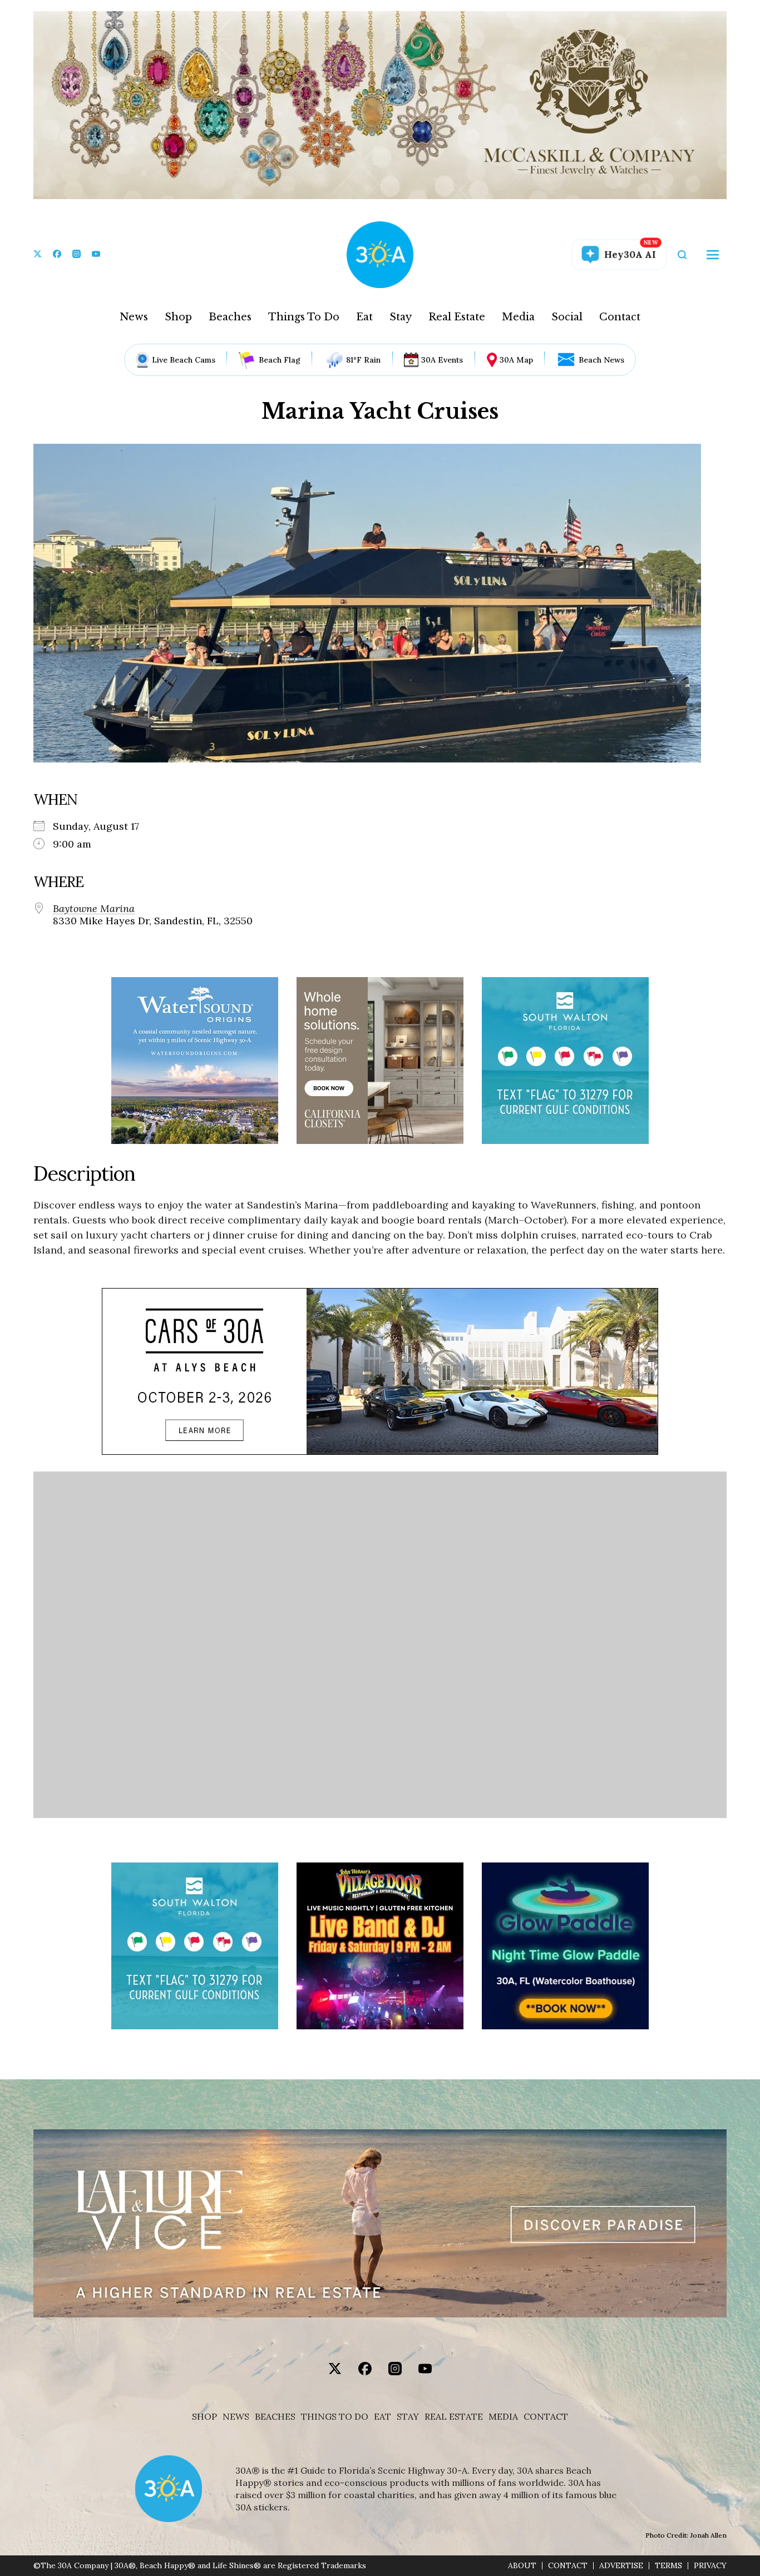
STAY (408, 2417)
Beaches (230, 317)
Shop (178, 317)
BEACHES (275, 2417)
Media (518, 317)
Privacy (710, 2566)
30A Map (516, 360)
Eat (364, 317)
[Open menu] (713, 255)
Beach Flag (280, 360)
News (134, 317)
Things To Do (304, 317)
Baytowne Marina (94, 909)
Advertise (621, 2566)
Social (567, 317)
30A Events (442, 360)
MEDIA (503, 2417)
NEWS (236, 2417)
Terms (668, 2566)
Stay (401, 317)
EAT (383, 2417)
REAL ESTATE (454, 2417)
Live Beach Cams (184, 360)
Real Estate (457, 317)
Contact (620, 317)
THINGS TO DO (335, 2417)
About (522, 2566)
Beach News (601, 360)
